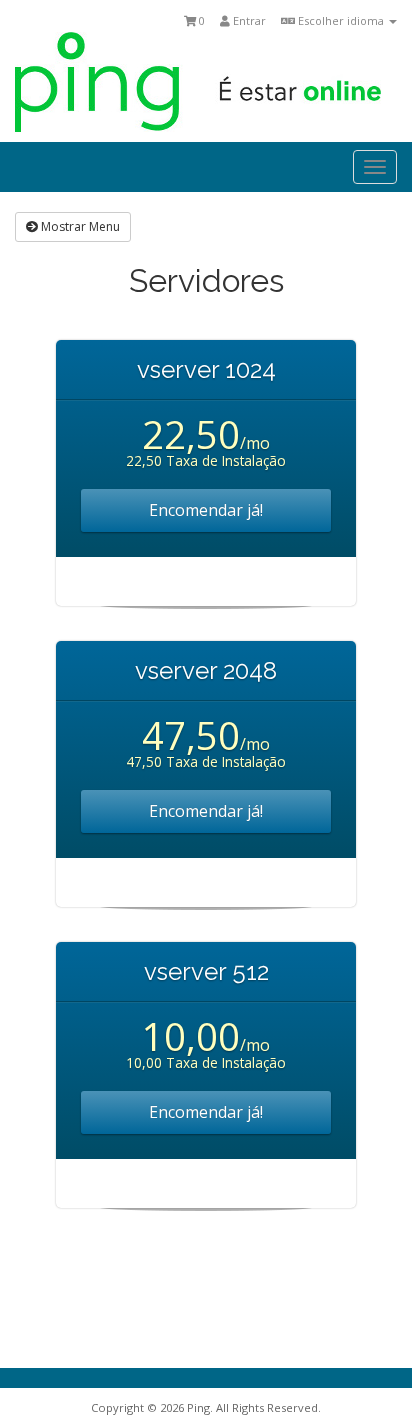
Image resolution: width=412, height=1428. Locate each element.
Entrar (248, 20)
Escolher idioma (341, 20)
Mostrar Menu (79, 226)
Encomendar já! (206, 510)
